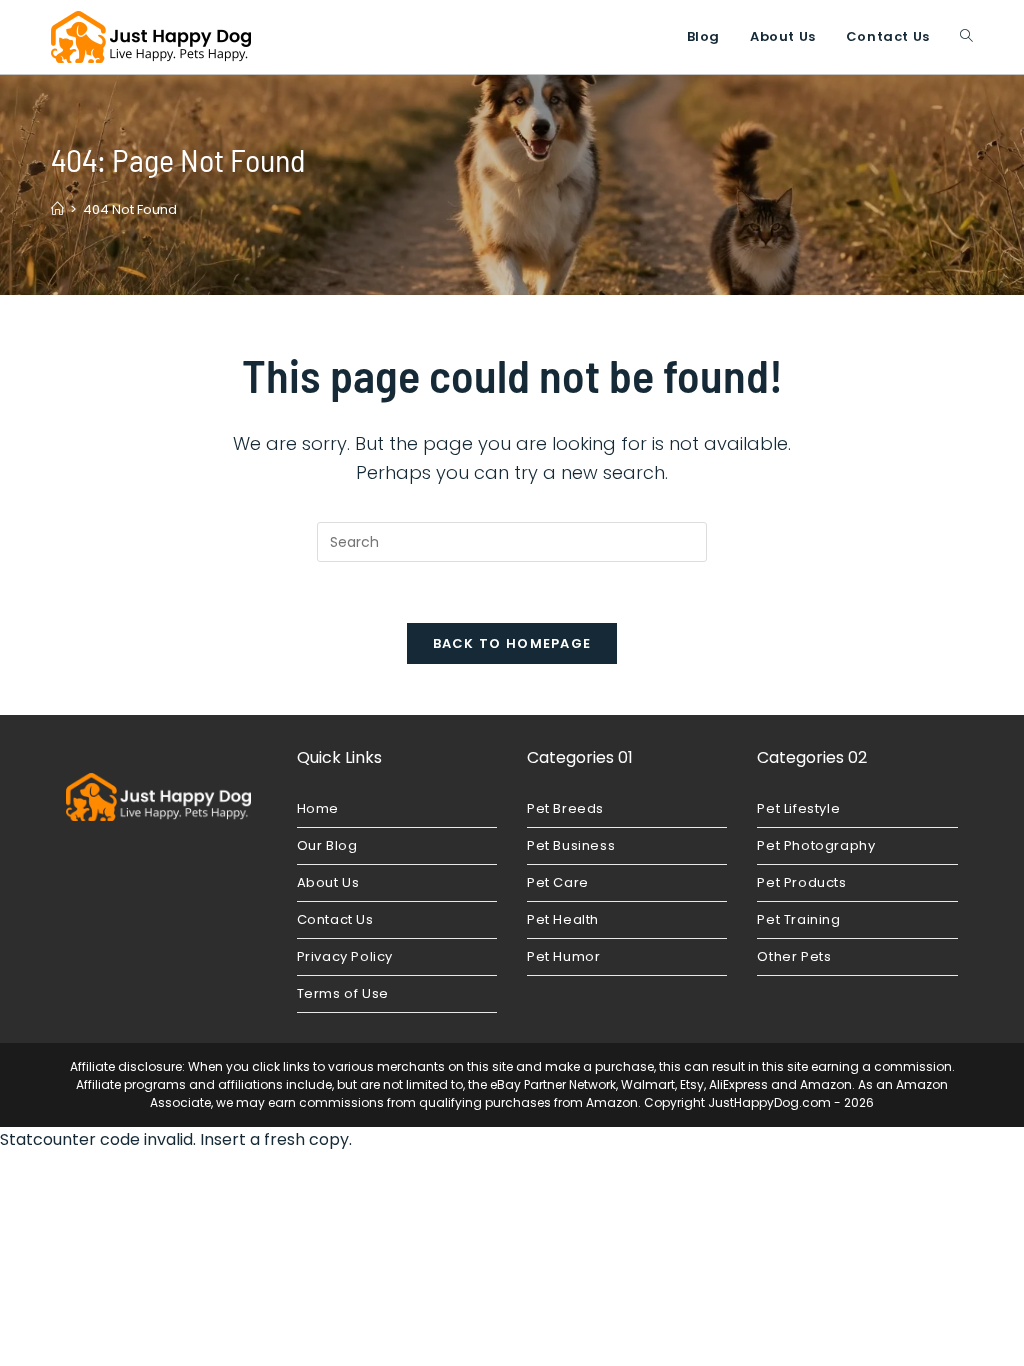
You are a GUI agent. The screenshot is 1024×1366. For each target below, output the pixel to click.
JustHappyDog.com (769, 1102)
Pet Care (558, 882)
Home (318, 808)
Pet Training (798, 919)
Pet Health (563, 919)
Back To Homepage (512, 643)
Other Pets (794, 956)
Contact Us (335, 919)
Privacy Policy (345, 956)
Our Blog (327, 845)
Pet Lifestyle (798, 808)
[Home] (57, 209)
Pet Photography (816, 845)
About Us (328, 882)
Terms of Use (343, 993)
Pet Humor (563, 956)
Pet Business (571, 845)
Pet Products (801, 882)
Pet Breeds (565, 808)
